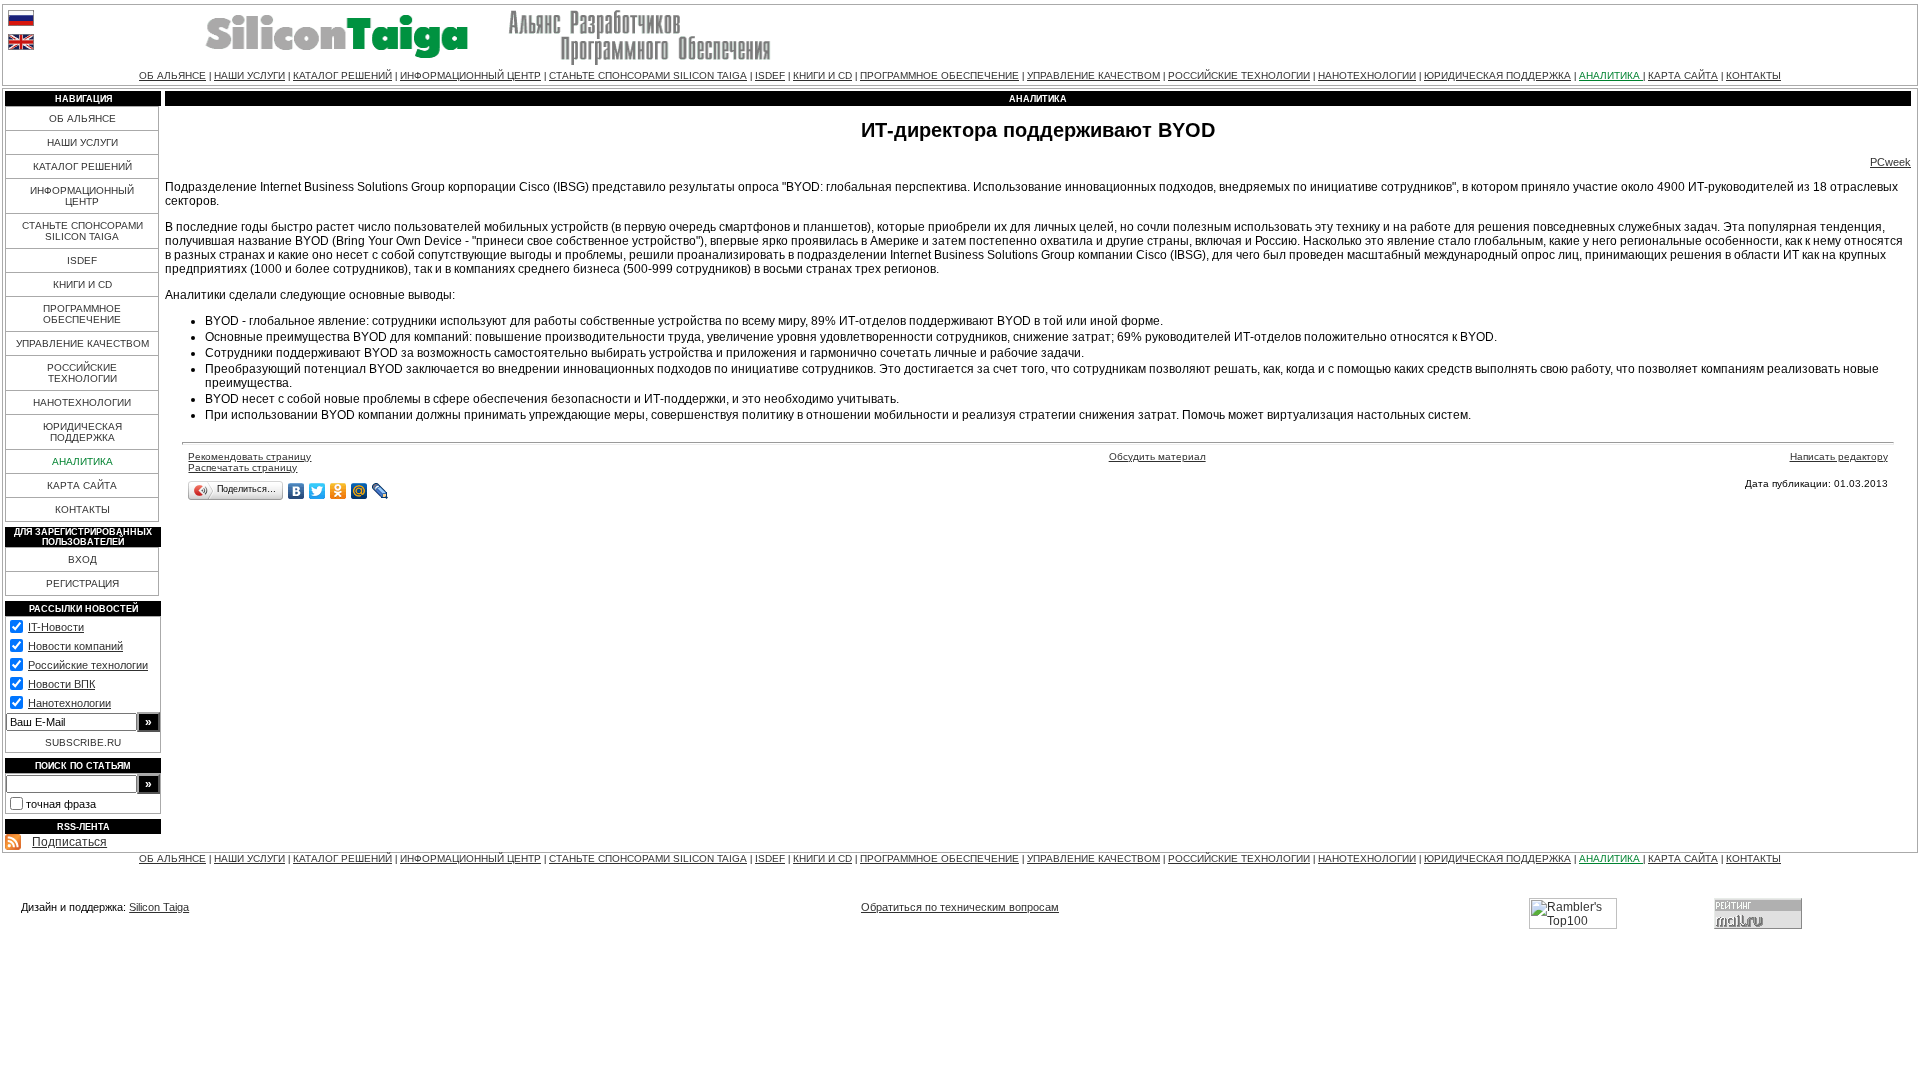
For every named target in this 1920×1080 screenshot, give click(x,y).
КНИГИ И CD (822, 75)
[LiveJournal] (380, 491)
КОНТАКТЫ (1753, 75)
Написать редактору (1839, 456)
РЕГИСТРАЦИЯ (82, 583)
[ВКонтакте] (296, 491)
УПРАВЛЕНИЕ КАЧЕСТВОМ (1093, 75)
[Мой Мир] (359, 491)
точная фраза (61, 804)
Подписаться (69, 842)
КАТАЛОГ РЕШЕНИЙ (342, 75)
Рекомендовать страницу (249, 456)
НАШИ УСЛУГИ (249, 75)
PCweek (1890, 162)
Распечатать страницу (242, 467)
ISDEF (770, 75)
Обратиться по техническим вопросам (960, 907)
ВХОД (82, 559)
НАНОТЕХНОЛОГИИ (1367, 75)
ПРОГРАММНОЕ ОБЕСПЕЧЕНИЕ (939, 75)
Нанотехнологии (69, 703)
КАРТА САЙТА (1683, 75)
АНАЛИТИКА (1611, 75)
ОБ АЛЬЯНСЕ (172, 75)
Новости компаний (75, 646)
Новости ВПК (61, 684)
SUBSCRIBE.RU (83, 742)
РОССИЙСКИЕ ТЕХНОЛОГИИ (1239, 75)
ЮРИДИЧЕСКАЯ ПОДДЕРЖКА (1497, 75)
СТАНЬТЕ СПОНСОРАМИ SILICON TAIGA (648, 75)
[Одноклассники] (338, 491)
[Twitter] (317, 491)
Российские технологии (88, 665)
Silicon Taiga (159, 907)
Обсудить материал (1157, 456)
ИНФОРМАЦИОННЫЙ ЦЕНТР (470, 75)
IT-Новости (56, 627)
